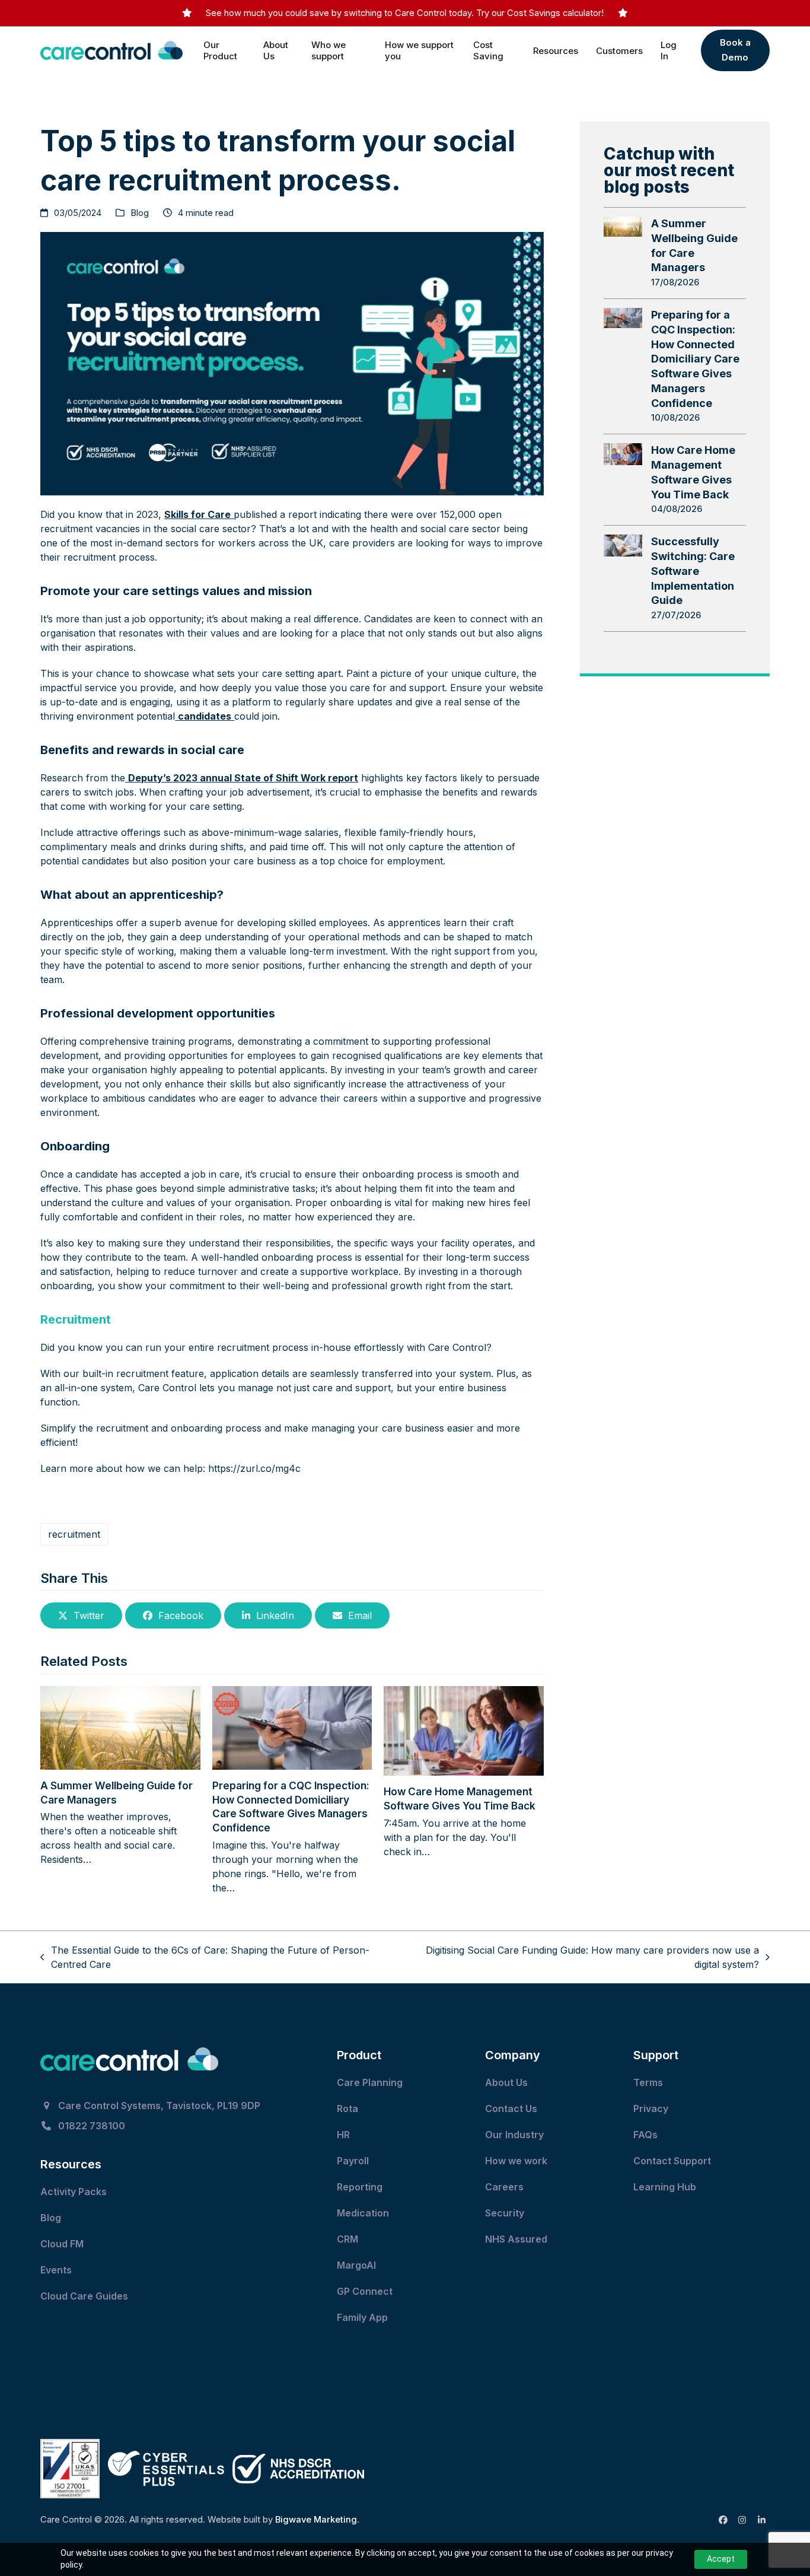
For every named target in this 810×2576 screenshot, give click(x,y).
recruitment (74, 1534)
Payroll (353, 2161)
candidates (205, 716)
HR (343, 2135)
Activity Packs (75, 2192)
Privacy (651, 2108)
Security (505, 2213)
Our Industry (514, 2135)
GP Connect (366, 2291)
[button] (81, 1615)
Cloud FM (63, 2244)
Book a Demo (735, 50)
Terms (648, 2082)
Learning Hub (665, 2187)
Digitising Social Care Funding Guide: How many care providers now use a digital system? (580, 1958)
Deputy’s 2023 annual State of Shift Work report (243, 778)
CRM (347, 2239)
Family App (363, 2317)
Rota (349, 2108)
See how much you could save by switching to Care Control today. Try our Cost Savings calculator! (405, 13)
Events (57, 2270)
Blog (140, 213)
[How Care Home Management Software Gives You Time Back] (463, 1730)
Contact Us (512, 2108)
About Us (506, 2082)
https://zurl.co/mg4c (254, 1468)
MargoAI (356, 2265)
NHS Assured (517, 2239)
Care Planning (371, 2082)
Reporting (360, 2187)
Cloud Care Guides (85, 2296)
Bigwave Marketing (316, 2520)
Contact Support (673, 2161)
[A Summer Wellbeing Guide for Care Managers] (120, 1727)
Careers (504, 2187)
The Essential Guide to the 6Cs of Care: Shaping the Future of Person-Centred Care (205, 1958)
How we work (516, 2161)
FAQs (645, 2135)
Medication (364, 2213)
